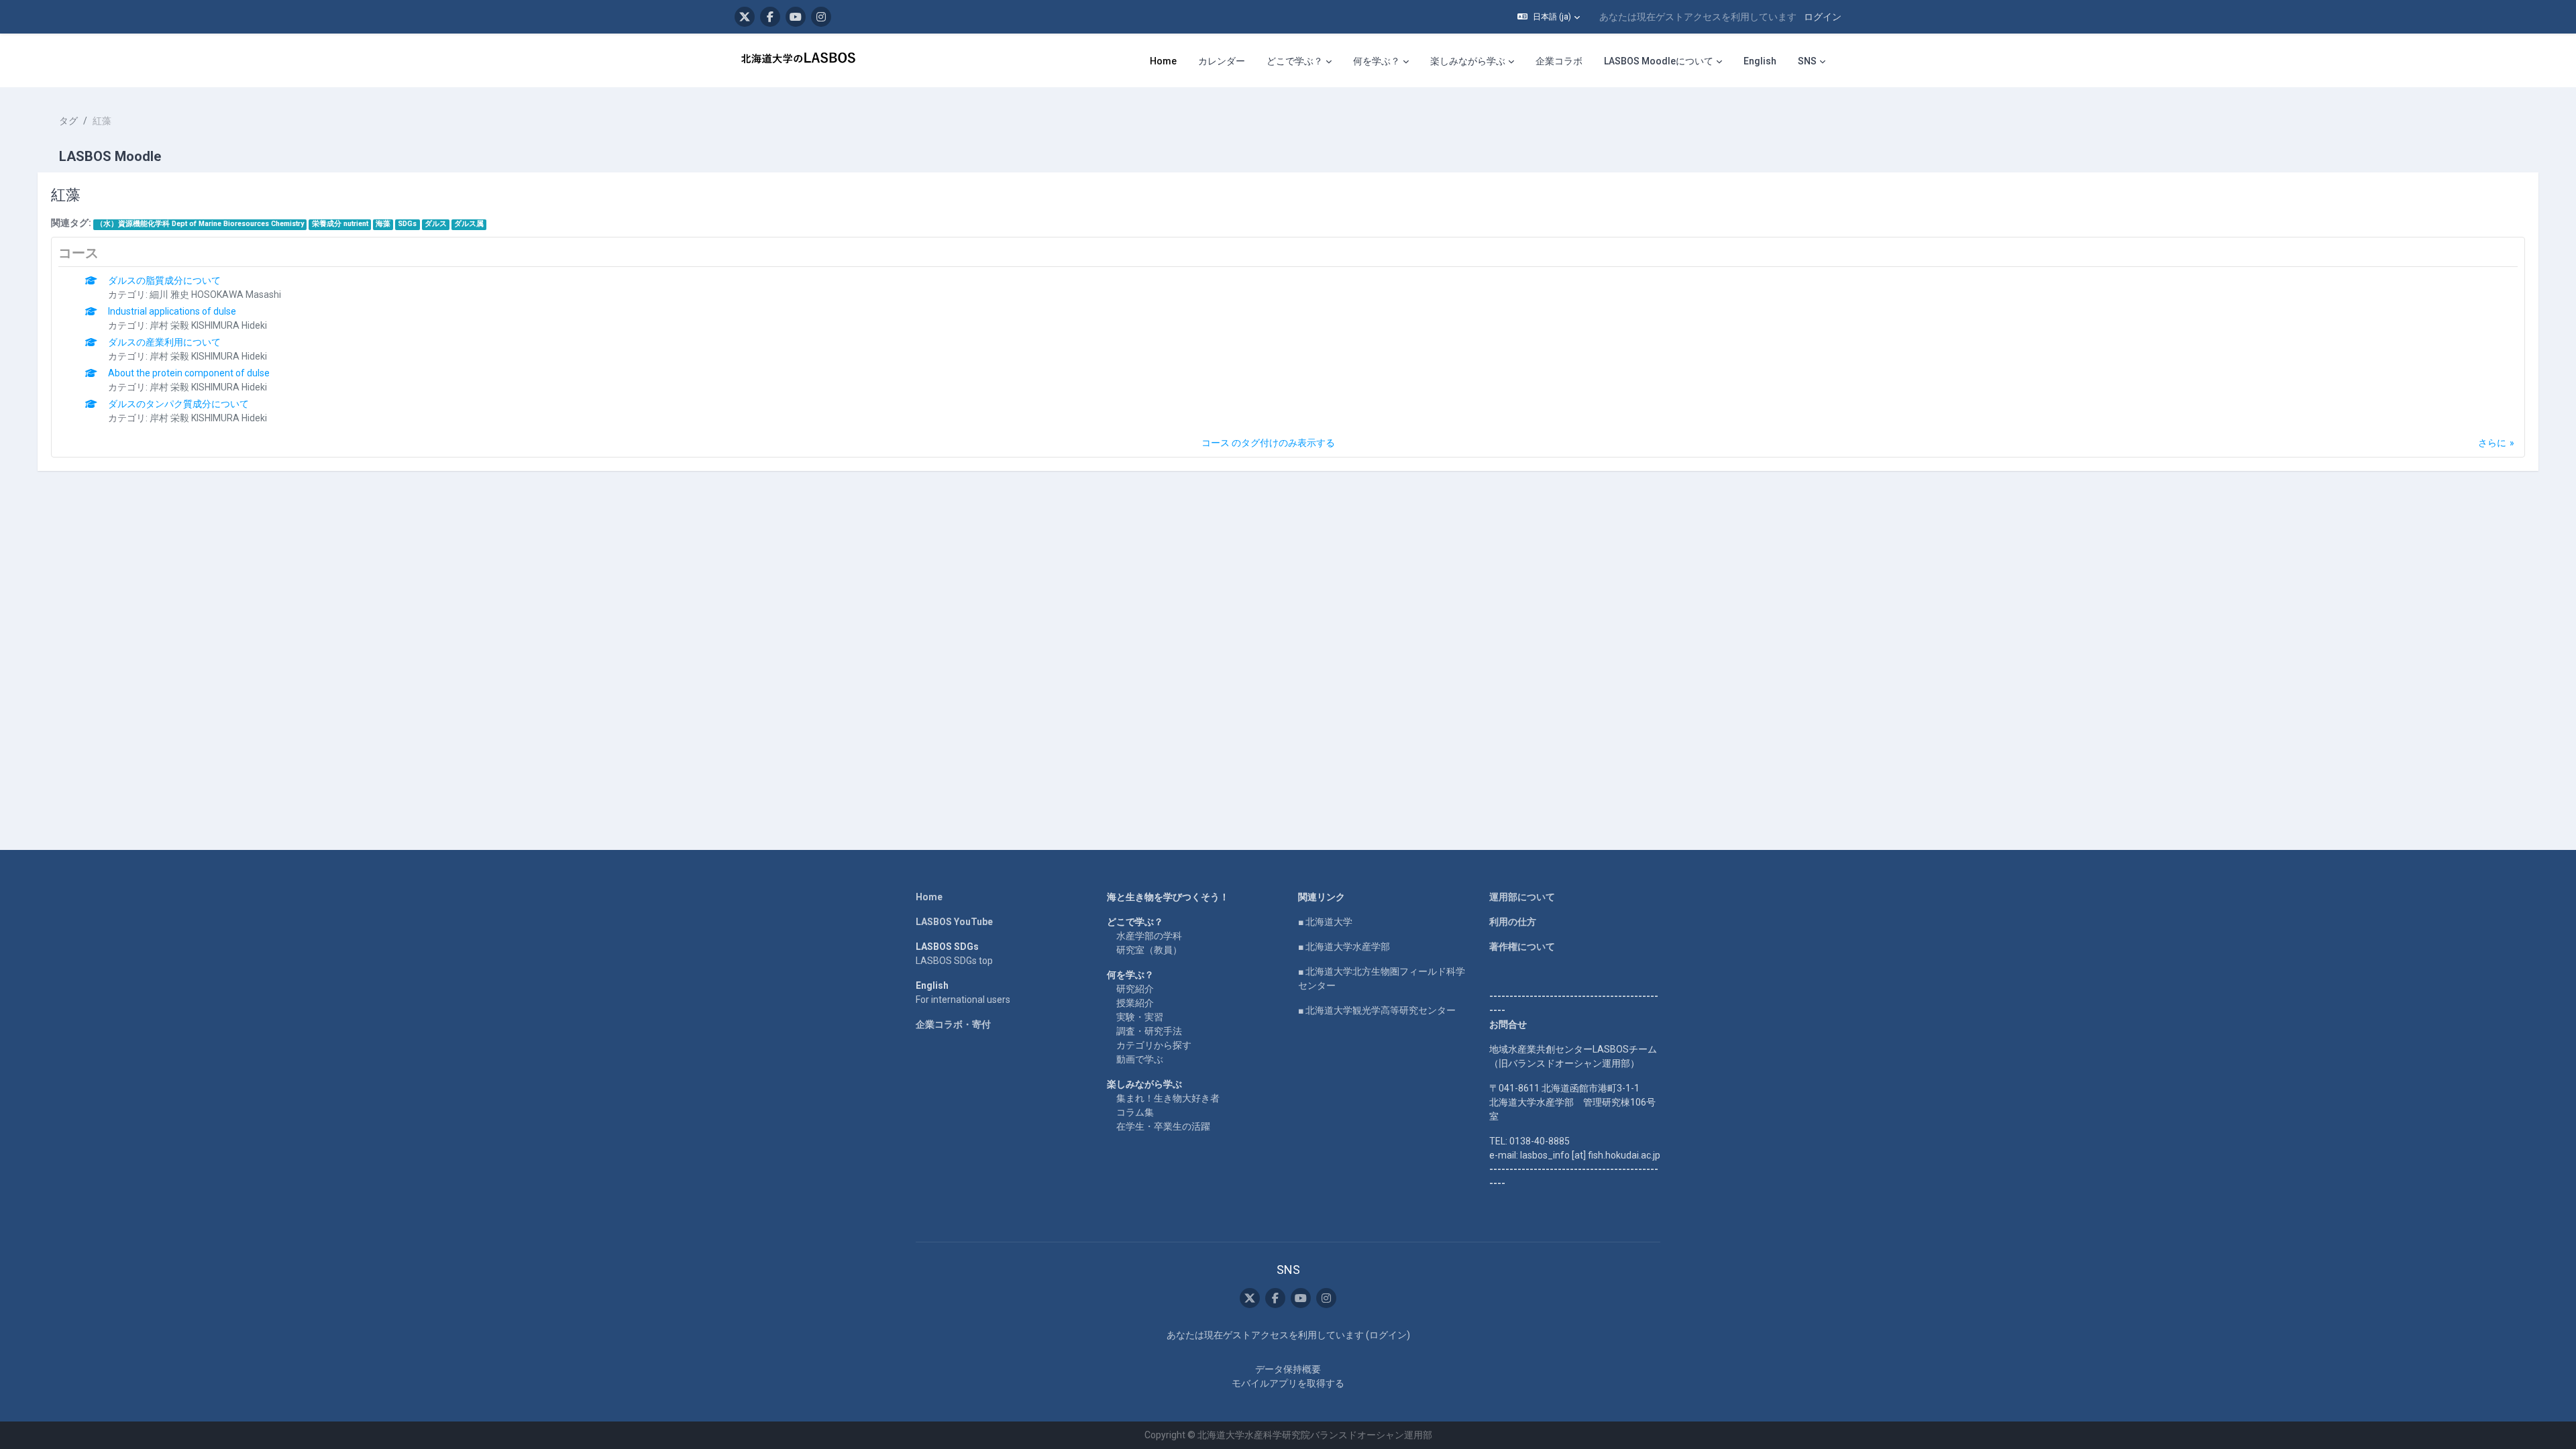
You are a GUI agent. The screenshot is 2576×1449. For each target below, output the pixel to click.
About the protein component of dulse (189, 373)
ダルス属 (469, 224)
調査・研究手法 (1149, 1031)
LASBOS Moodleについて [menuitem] (1659, 61)
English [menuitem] (1760, 61)
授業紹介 (1135, 1003)
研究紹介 (1135, 989)
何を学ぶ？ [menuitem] (1377, 61)
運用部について (1522, 897)
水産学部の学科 (1149, 936)
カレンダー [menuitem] (1222, 61)
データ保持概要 (1288, 1369)
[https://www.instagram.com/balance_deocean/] (821, 17)
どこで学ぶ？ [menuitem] (1295, 61)
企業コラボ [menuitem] (1559, 61)
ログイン (1823, 17)
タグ (68, 121)
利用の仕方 (1513, 922)
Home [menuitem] (1163, 61)
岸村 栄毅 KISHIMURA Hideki (208, 325)
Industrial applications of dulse (172, 311)
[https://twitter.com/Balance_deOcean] (745, 17)
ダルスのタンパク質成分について (178, 404)
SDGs (407, 224)
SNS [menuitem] (1807, 61)
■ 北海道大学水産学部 (1344, 947)
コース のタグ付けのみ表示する (1268, 443)
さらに (2492, 443)
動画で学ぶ (1140, 1059)
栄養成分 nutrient (340, 224)
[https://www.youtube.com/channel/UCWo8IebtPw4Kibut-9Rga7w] (796, 17)
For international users (963, 1000)
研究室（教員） (1149, 950)
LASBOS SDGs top (954, 961)
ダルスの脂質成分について (164, 280)
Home (929, 897)
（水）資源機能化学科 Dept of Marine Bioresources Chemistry (200, 224)
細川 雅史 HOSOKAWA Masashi (215, 294)
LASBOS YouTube (954, 922)
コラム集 (1135, 1112)
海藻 (383, 224)
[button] (1549, 17)
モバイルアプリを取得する (1288, 1383)
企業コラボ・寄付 (953, 1024)
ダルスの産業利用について (164, 342)
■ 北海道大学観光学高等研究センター (1377, 1010)
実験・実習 (1140, 1017)
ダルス (436, 224)
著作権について (1522, 947)
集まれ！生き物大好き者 (1168, 1098)
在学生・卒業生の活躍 (1163, 1126)
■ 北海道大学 (1325, 922)
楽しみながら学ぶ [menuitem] (1468, 61)
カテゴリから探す (1154, 1045)
